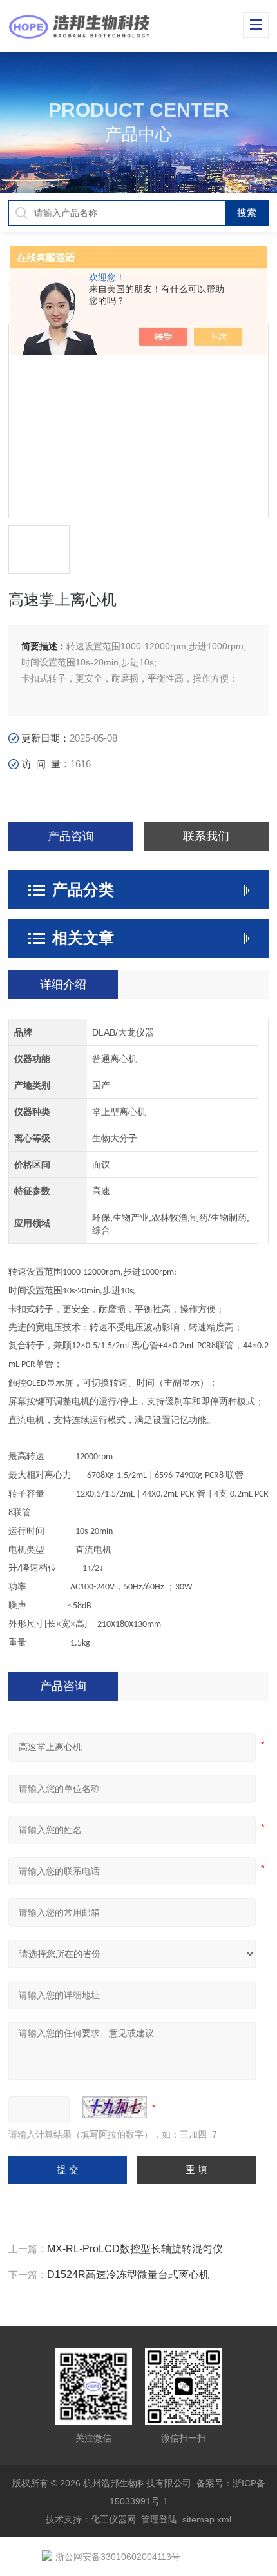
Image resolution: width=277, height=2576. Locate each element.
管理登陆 (159, 2519)
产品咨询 (71, 836)
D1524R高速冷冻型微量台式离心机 (128, 2275)
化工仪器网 (113, 2519)
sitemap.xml (207, 2519)
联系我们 (206, 836)
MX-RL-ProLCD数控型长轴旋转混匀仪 (135, 2249)
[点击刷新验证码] (115, 2107)
